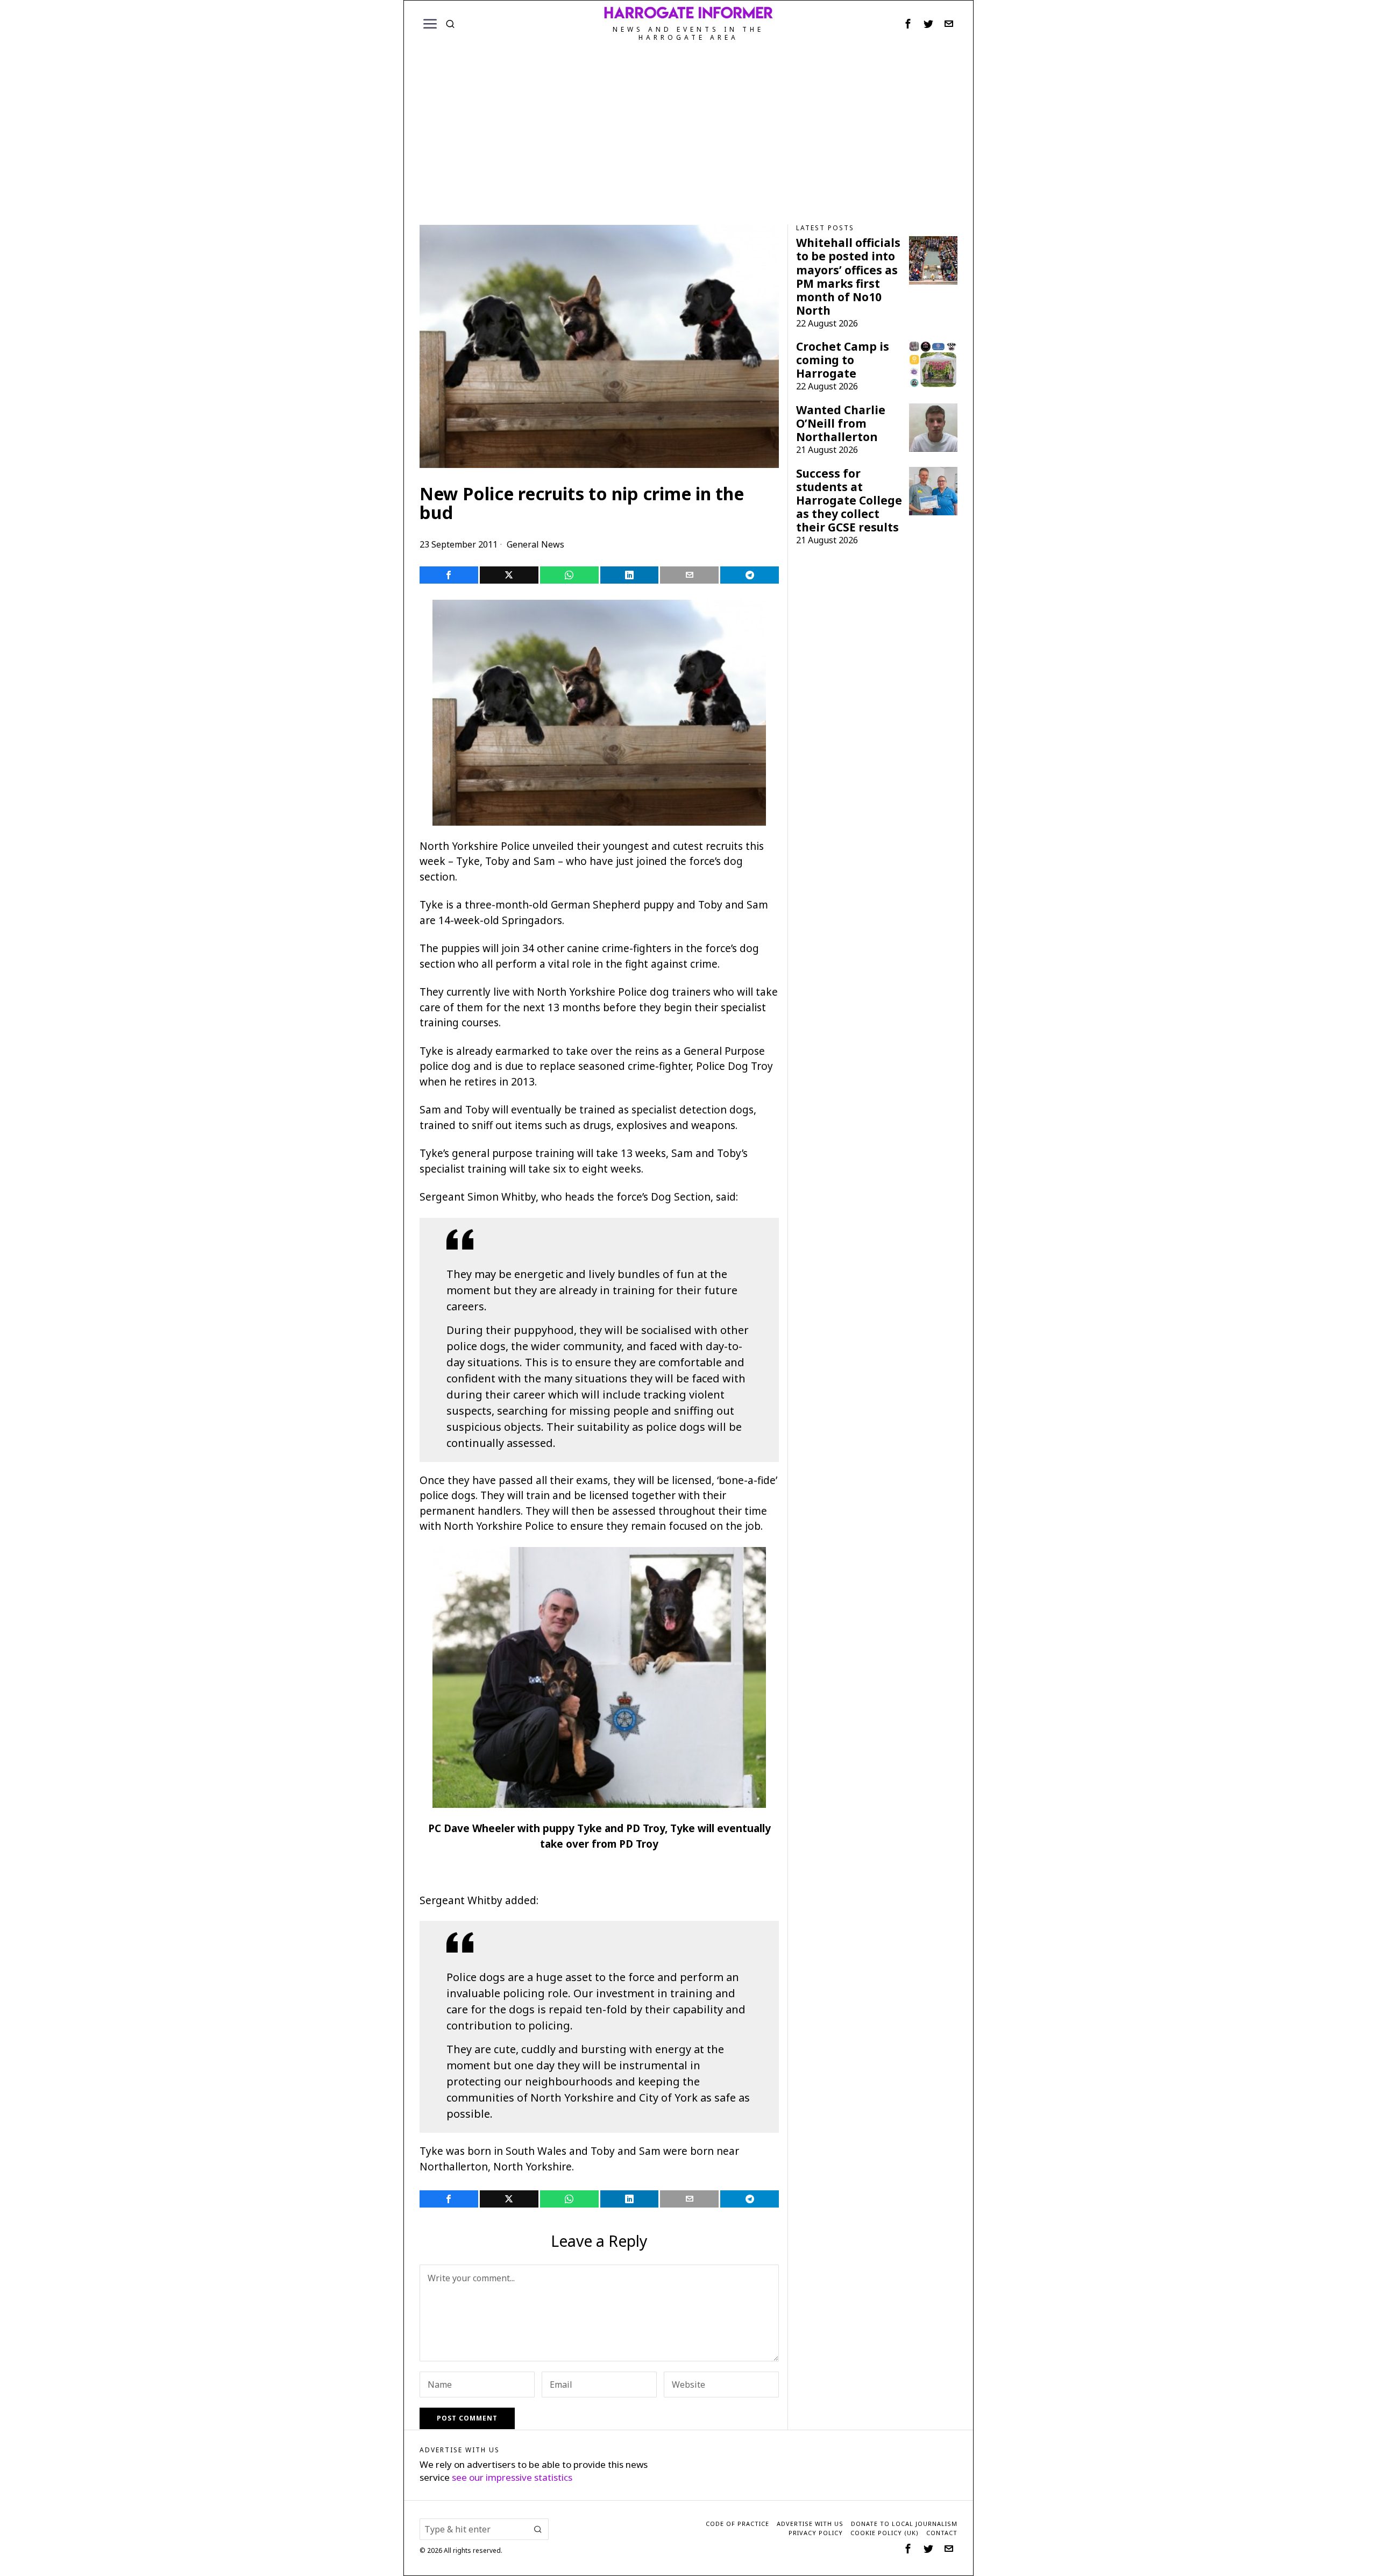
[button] (538, 2529)
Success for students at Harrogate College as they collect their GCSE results (849, 501)
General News (535, 544)
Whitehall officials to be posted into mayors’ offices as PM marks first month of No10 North (848, 276)
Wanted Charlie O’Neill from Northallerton (841, 424)
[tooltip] (908, 24)
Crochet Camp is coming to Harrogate (843, 360)
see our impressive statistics (512, 2477)
